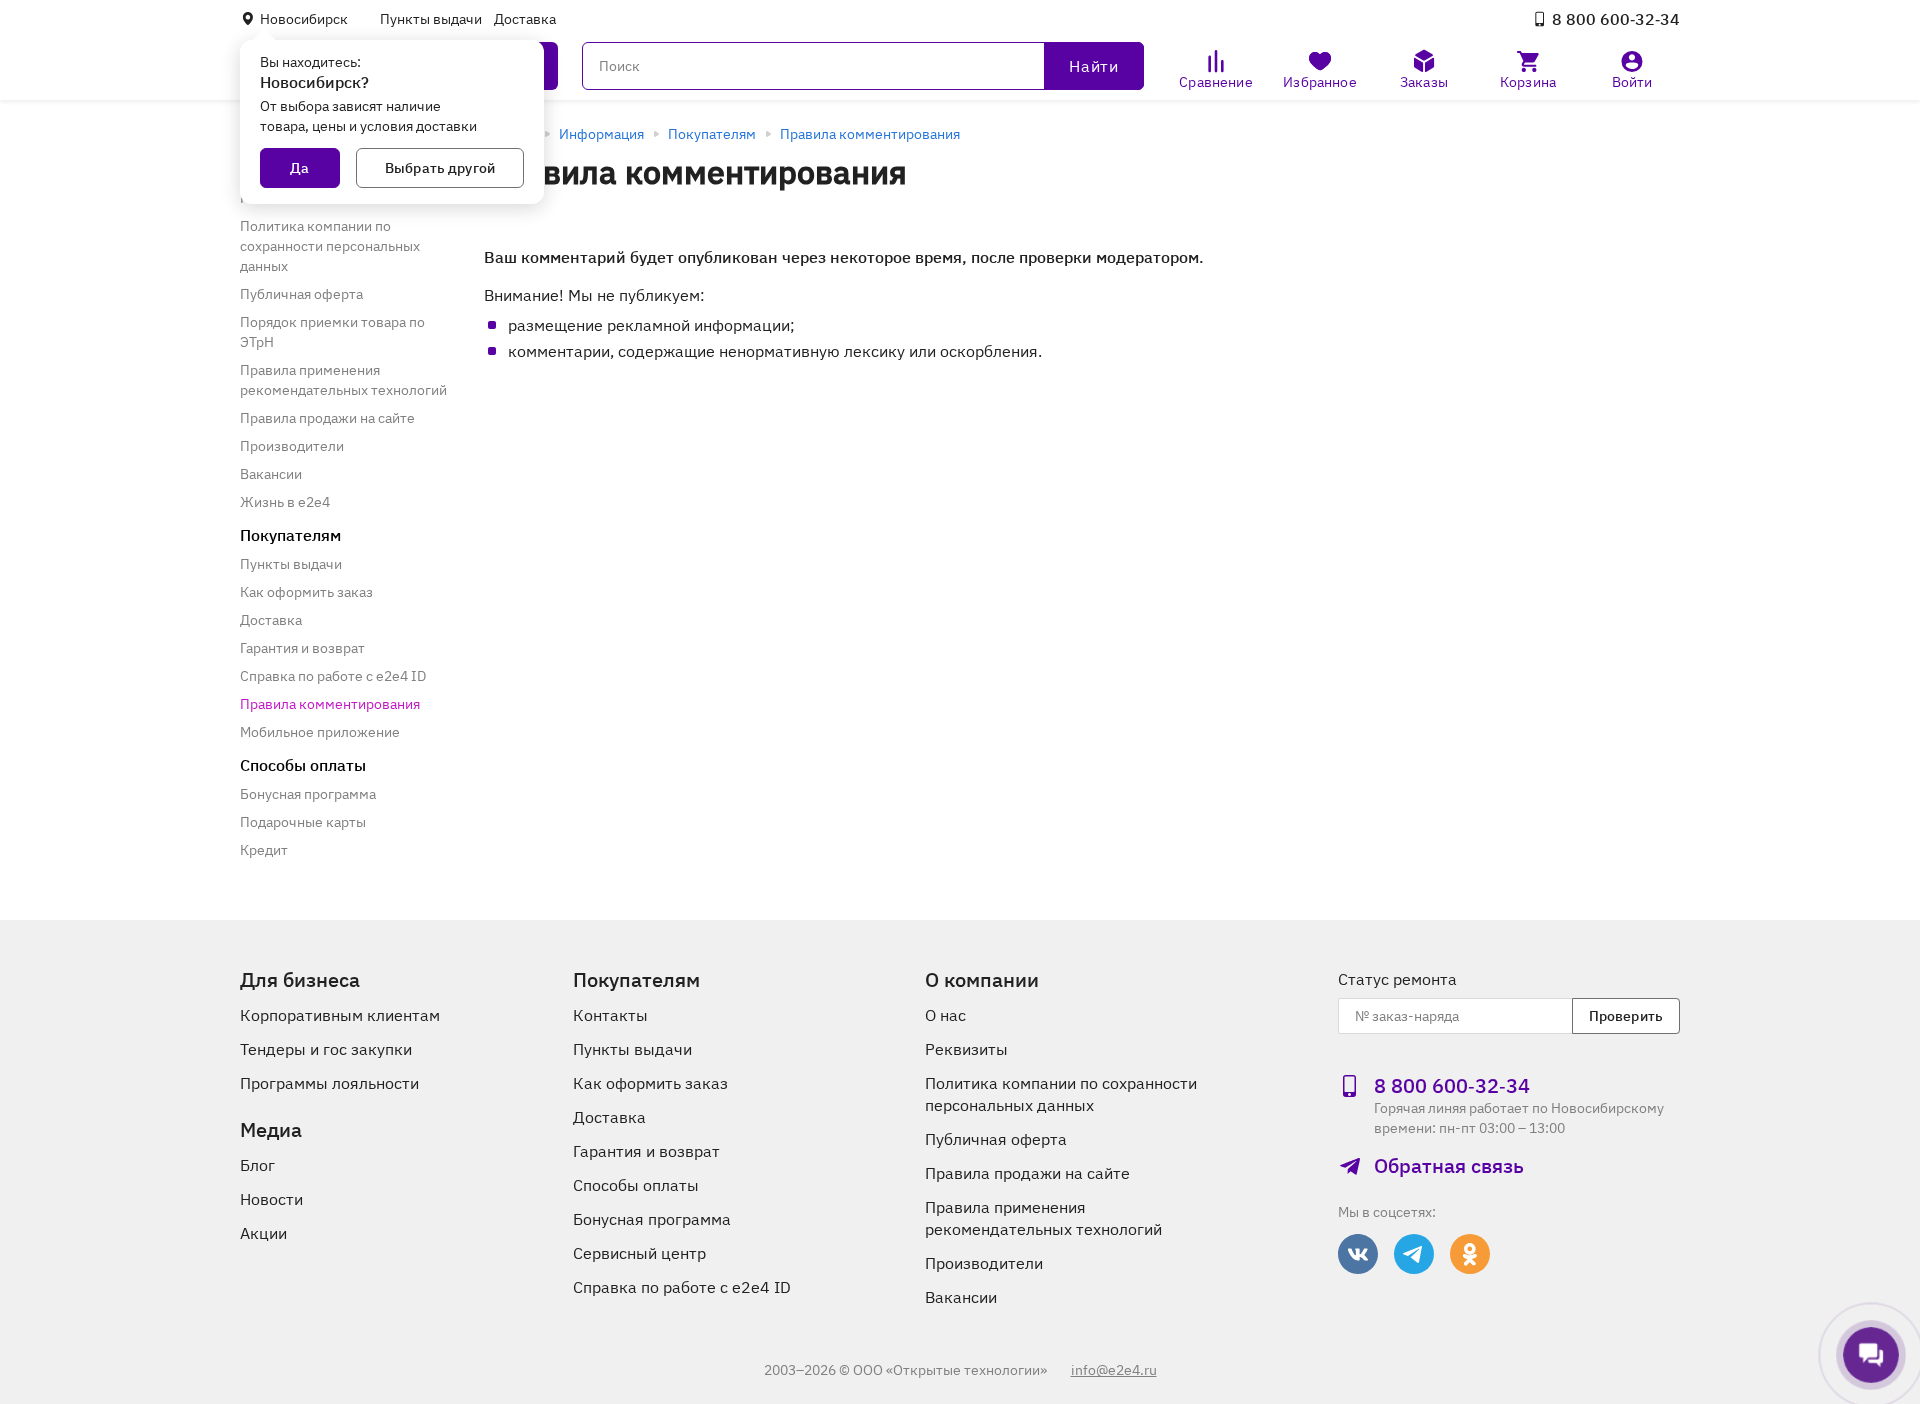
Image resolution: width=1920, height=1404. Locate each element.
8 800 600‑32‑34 (1616, 19)
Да (299, 168)
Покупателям (712, 134)
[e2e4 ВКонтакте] (1358, 1254)
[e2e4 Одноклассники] (1470, 1254)
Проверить (1626, 1016)
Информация (601, 134)
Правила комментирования (870, 134)
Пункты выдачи (431, 19)
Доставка (525, 19)
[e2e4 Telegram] (1414, 1254)
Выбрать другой (440, 168)
